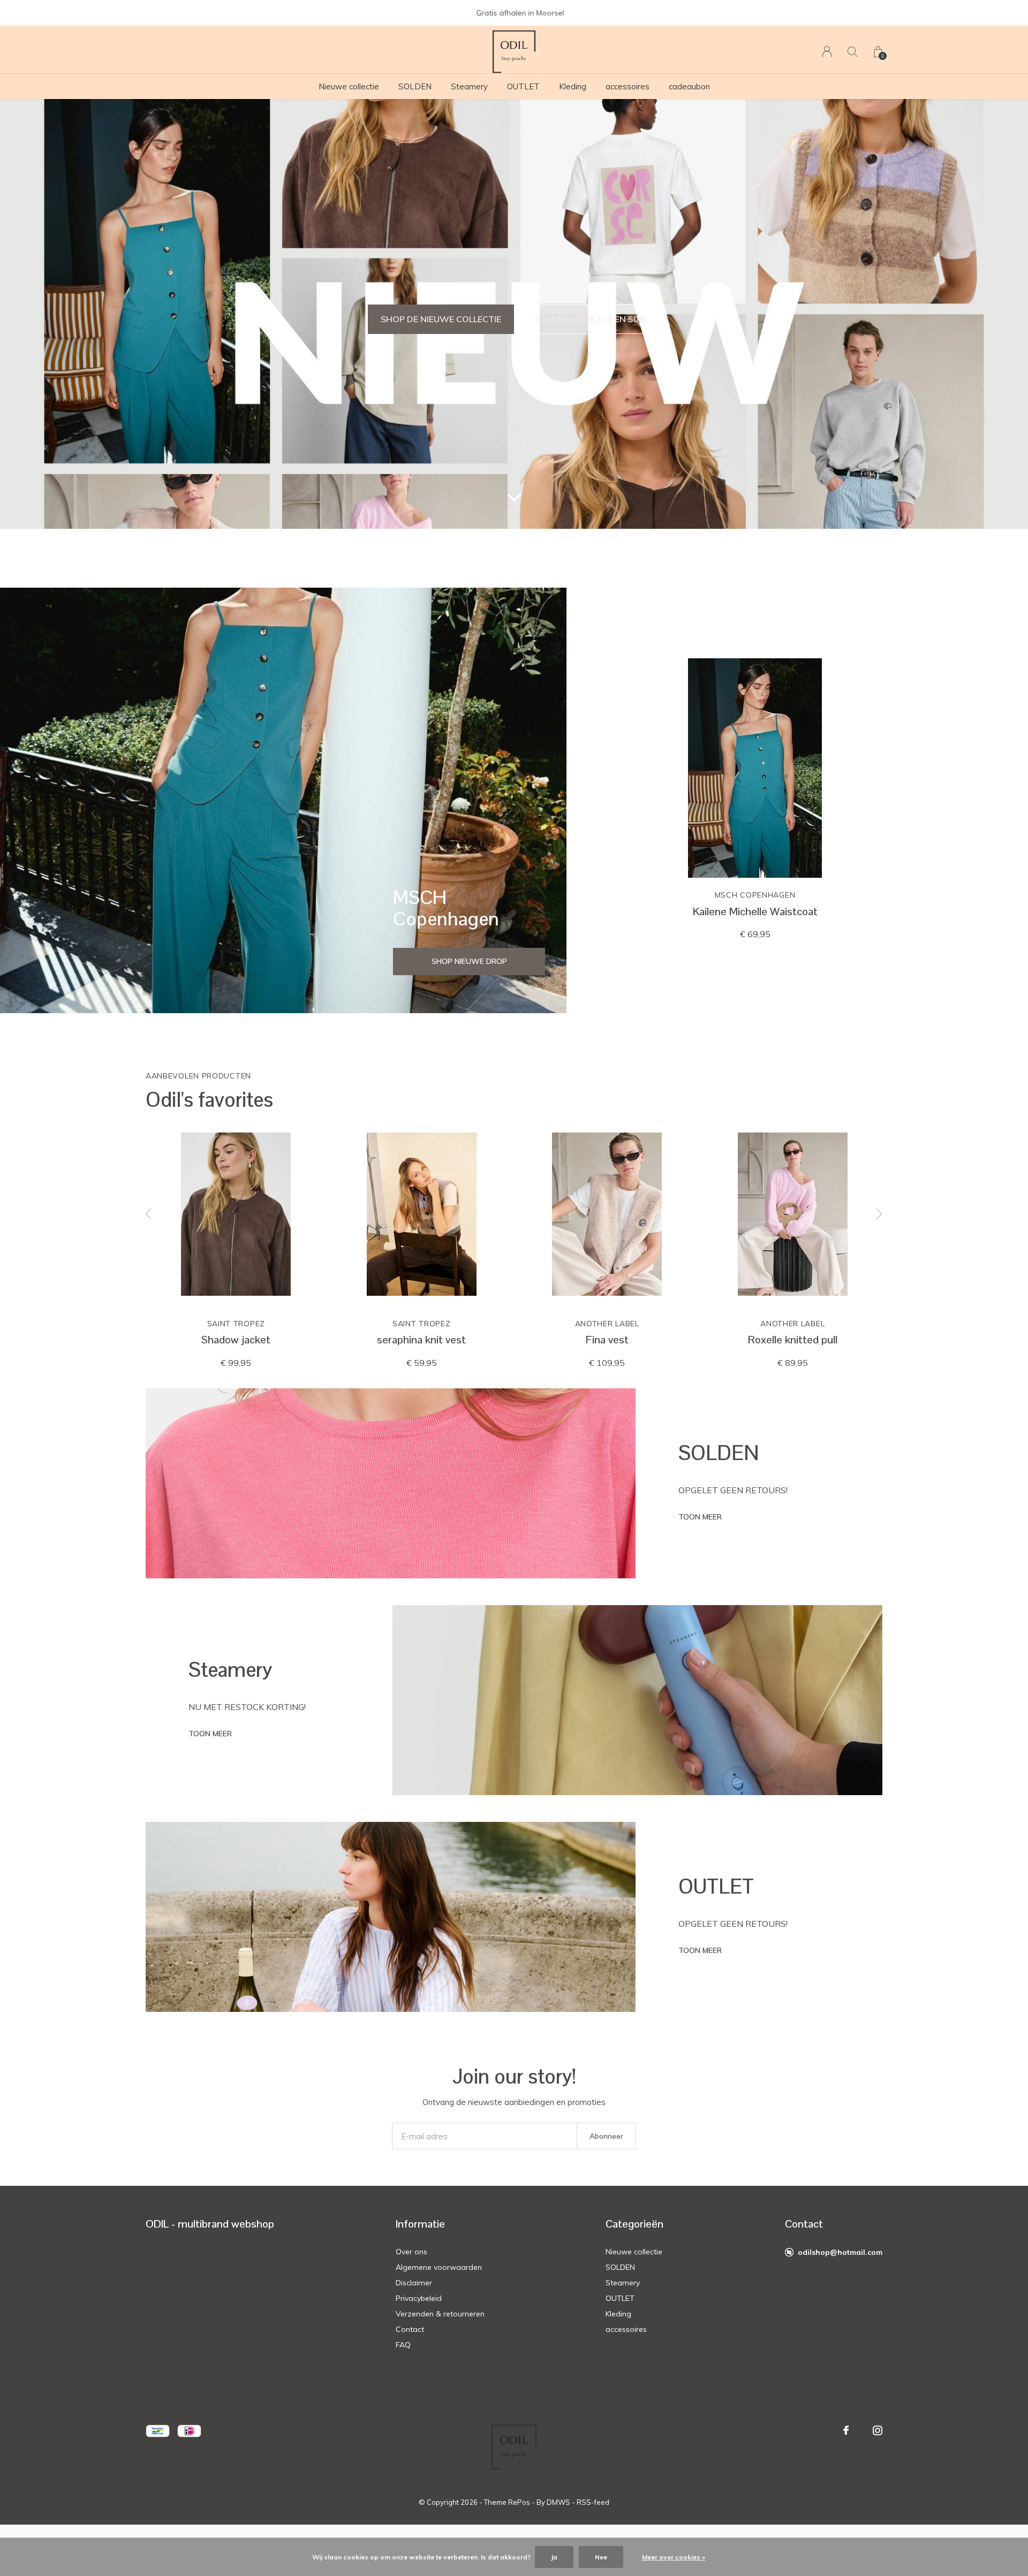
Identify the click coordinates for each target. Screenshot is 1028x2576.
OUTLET (523, 86)
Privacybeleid (419, 2298)
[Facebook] (846, 2430)
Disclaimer (414, 2283)
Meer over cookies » (674, 2557)
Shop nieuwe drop (469, 961)
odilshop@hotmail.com (840, 2252)
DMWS (558, 2502)
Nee (601, 2557)
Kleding (573, 86)
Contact (410, 2329)
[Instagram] (878, 2430)
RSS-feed (593, 2502)
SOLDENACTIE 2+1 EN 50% (591, 319)
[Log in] (827, 52)
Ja (554, 2557)
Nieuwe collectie (349, 86)
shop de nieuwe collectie (441, 319)
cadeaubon (689, 86)
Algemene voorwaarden (439, 2267)
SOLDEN (415, 86)
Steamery (469, 86)
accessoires (628, 86)
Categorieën (634, 2224)
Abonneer (606, 2136)
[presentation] (149, 1214)
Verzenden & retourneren (440, 2314)
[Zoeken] (853, 52)
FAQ (403, 2345)
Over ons (411, 2252)
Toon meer (700, 1517)
